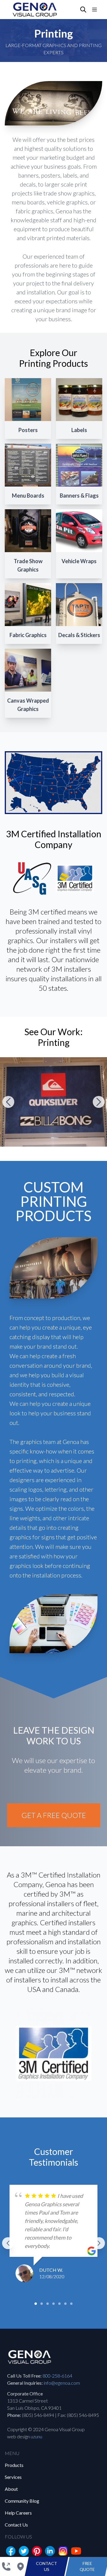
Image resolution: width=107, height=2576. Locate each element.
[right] (99, 2243)
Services (13, 2477)
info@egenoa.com (62, 2383)
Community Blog (22, 2501)
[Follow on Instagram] (63, 2551)
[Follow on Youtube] (76, 2551)
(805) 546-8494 (38, 2415)
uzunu (36, 2436)
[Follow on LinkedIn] (50, 2551)
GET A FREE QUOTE (54, 1815)
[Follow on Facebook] (11, 2551)
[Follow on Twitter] (24, 2551)
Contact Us (16, 2525)
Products (14, 2465)
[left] (8, 2243)
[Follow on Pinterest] (37, 2551)
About (11, 2489)
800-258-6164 (57, 2376)
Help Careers (18, 2513)
